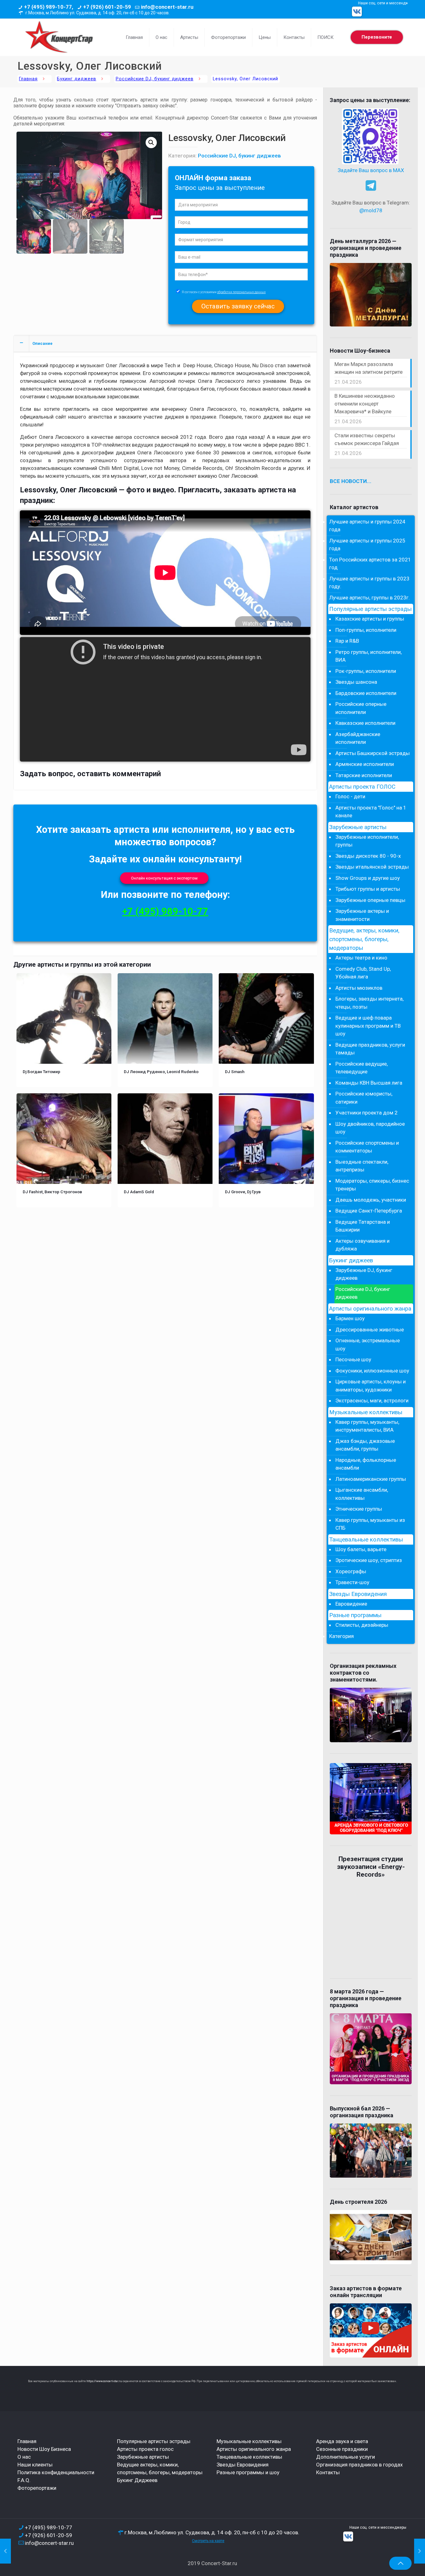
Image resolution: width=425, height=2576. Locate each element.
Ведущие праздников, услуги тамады (370, 1049)
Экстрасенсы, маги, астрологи (372, 1401)
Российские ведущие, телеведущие (362, 1068)
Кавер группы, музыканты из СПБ (370, 1524)
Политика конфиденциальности (56, 2472)
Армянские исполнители (365, 764)
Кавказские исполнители (365, 723)
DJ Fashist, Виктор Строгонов (52, 1192)
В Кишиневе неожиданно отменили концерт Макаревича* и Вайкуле (365, 404)
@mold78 (371, 210)
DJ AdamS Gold (139, 1192)
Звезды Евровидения (358, 1594)
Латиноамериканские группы (371, 1479)
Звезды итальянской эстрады (372, 867)
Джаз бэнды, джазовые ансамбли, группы (365, 1445)
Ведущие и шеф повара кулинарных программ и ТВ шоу (368, 1026)
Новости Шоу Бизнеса (44, 2449)
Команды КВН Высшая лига (369, 1083)
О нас (24, 2457)
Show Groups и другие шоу (368, 878)
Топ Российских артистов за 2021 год (370, 564)
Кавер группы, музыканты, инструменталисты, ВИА (367, 1426)
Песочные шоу (353, 1359)
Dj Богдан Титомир (42, 1072)
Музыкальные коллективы (366, 1412)
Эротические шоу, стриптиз (369, 1560)
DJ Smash (235, 1072)
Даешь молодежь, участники (371, 1200)
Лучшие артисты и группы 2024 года (367, 526)
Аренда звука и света (342, 2441)
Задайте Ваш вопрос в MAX (371, 170)
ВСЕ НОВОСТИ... (351, 481)
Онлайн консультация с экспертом (164, 878)
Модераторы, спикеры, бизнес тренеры (372, 1185)
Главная (28, 79)
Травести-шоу (352, 1582)
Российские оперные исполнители (361, 708)
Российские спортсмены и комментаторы (367, 1147)
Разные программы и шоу (248, 2472)
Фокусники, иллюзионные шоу (372, 1371)
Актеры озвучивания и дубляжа (362, 1245)
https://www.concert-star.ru (104, 2381)
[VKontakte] (357, 12)
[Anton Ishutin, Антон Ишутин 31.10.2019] (5, 2551)
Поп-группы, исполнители (366, 630)
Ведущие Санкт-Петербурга (369, 1211)
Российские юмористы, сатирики (364, 1098)
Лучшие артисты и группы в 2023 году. (369, 583)
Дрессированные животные (370, 1330)
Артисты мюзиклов (359, 988)
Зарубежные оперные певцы (370, 900)
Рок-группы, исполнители (366, 671)
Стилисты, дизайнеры (362, 1625)
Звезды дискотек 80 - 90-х (368, 856)
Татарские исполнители (364, 775)
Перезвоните (377, 37)
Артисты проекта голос (145, 2449)
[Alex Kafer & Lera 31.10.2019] (420, 2551)
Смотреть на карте (208, 2541)
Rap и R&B (347, 641)
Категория (341, 1636)
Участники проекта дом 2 (367, 1113)
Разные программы (355, 1615)
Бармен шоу (350, 1318)
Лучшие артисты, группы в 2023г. (369, 598)
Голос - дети (350, 796)
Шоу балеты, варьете (361, 1549)
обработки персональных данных (241, 292)
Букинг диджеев (77, 79)
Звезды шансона (356, 682)
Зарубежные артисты (358, 827)
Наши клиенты (35, 2465)
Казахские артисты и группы (370, 619)
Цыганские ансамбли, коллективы (362, 1494)
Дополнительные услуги (346, 2457)
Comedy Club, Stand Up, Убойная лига (363, 973)
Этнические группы (359, 1509)
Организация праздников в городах (359, 2465)
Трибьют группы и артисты (368, 889)
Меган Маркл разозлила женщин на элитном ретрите (369, 368)
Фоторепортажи (37, 2488)
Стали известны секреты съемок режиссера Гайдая (367, 439)
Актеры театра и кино (361, 958)
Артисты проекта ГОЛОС (362, 787)
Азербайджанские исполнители (358, 738)
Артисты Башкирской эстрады (373, 753)
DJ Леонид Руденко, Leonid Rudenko (161, 1072)
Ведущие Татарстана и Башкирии (363, 1226)
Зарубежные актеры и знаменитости (362, 915)
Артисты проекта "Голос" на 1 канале (371, 812)
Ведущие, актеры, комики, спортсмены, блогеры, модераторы (364, 939)
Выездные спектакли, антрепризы (362, 1166)
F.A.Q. (24, 2480)
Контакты (328, 2472)
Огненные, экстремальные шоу (368, 1344)
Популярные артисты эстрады (370, 609)
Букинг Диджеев (137, 2480)
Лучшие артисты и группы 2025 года (367, 545)
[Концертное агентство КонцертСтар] (59, 37)
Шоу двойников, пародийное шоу (370, 1128)
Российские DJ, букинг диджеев (155, 79)
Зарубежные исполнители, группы (367, 841)
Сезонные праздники (342, 2449)
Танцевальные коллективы (366, 1540)
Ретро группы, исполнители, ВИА (369, 656)
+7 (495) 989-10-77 (165, 911)
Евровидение (351, 1604)
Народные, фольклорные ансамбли (366, 1464)
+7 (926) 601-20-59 (107, 7)
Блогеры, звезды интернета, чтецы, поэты (369, 1003)
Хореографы (351, 1571)
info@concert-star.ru (167, 7)
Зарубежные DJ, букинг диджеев (364, 1274)
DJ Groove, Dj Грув (243, 1192)
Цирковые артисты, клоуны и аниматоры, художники (371, 1386)
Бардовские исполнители (366, 693)
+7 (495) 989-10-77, (49, 7)
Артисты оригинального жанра (370, 1309)
